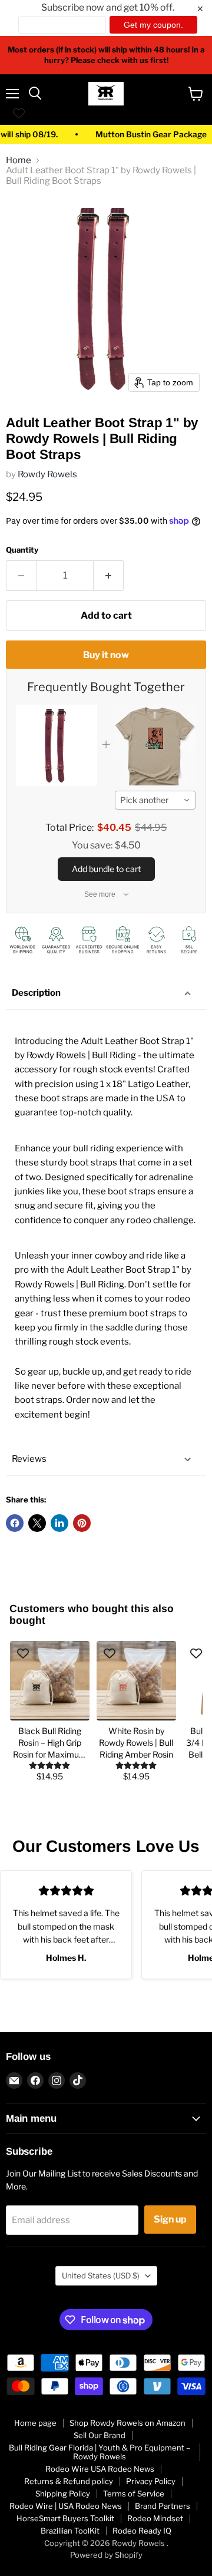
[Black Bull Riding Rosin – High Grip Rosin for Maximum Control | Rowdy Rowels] (50, 1681)
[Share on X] (37, 1523)
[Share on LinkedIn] (59, 1523)
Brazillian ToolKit (70, 2531)
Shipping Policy (63, 2494)
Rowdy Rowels (47, 474)
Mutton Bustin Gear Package (142, 135)
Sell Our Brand (100, 2435)
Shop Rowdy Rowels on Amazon (127, 2423)
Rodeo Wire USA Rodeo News (100, 2469)
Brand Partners (163, 2506)
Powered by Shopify (106, 2555)
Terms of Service (134, 2494)
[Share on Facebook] (15, 1523)
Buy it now (106, 655)
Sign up (170, 2219)
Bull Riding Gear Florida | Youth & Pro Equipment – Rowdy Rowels (100, 2452)
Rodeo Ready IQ (142, 2531)
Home (19, 161)
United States (101, 2276)
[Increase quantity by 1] (109, 576)
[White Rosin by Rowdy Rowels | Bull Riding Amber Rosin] (136, 1681)
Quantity (22, 550)
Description (36, 993)
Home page (35, 2423)
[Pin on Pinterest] (82, 1523)
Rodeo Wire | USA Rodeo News (66, 2506)
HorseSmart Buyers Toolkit (65, 2518)
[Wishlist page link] (19, 113)
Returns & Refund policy (69, 2481)
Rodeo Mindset (155, 2518)
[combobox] (155, 800)
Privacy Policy (151, 2481)
